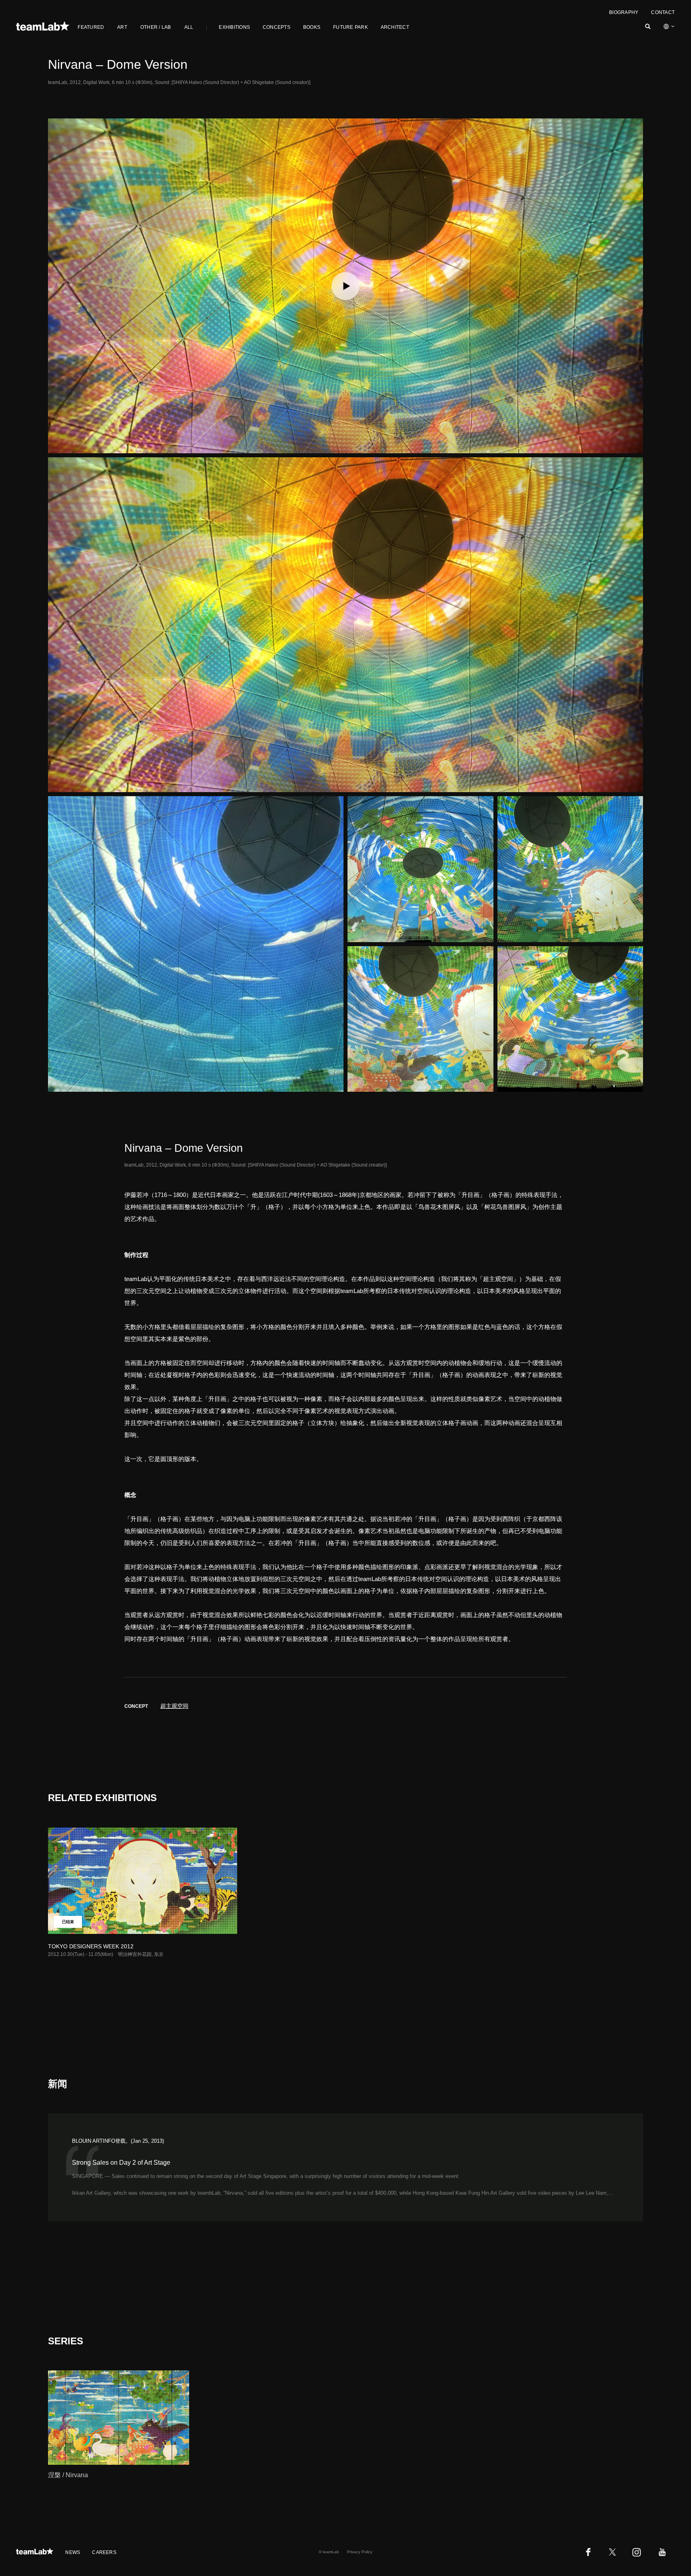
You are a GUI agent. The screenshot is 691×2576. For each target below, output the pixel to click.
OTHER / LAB (156, 27)
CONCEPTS (277, 27)
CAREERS (104, 2552)
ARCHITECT (395, 27)
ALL (189, 27)
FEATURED (91, 27)
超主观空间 (174, 1706)
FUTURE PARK (350, 27)
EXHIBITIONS (234, 27)
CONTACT (663, 12)
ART (122, 27)
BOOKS (312, 27)
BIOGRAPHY (624, 12)
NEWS (73, 2552)
